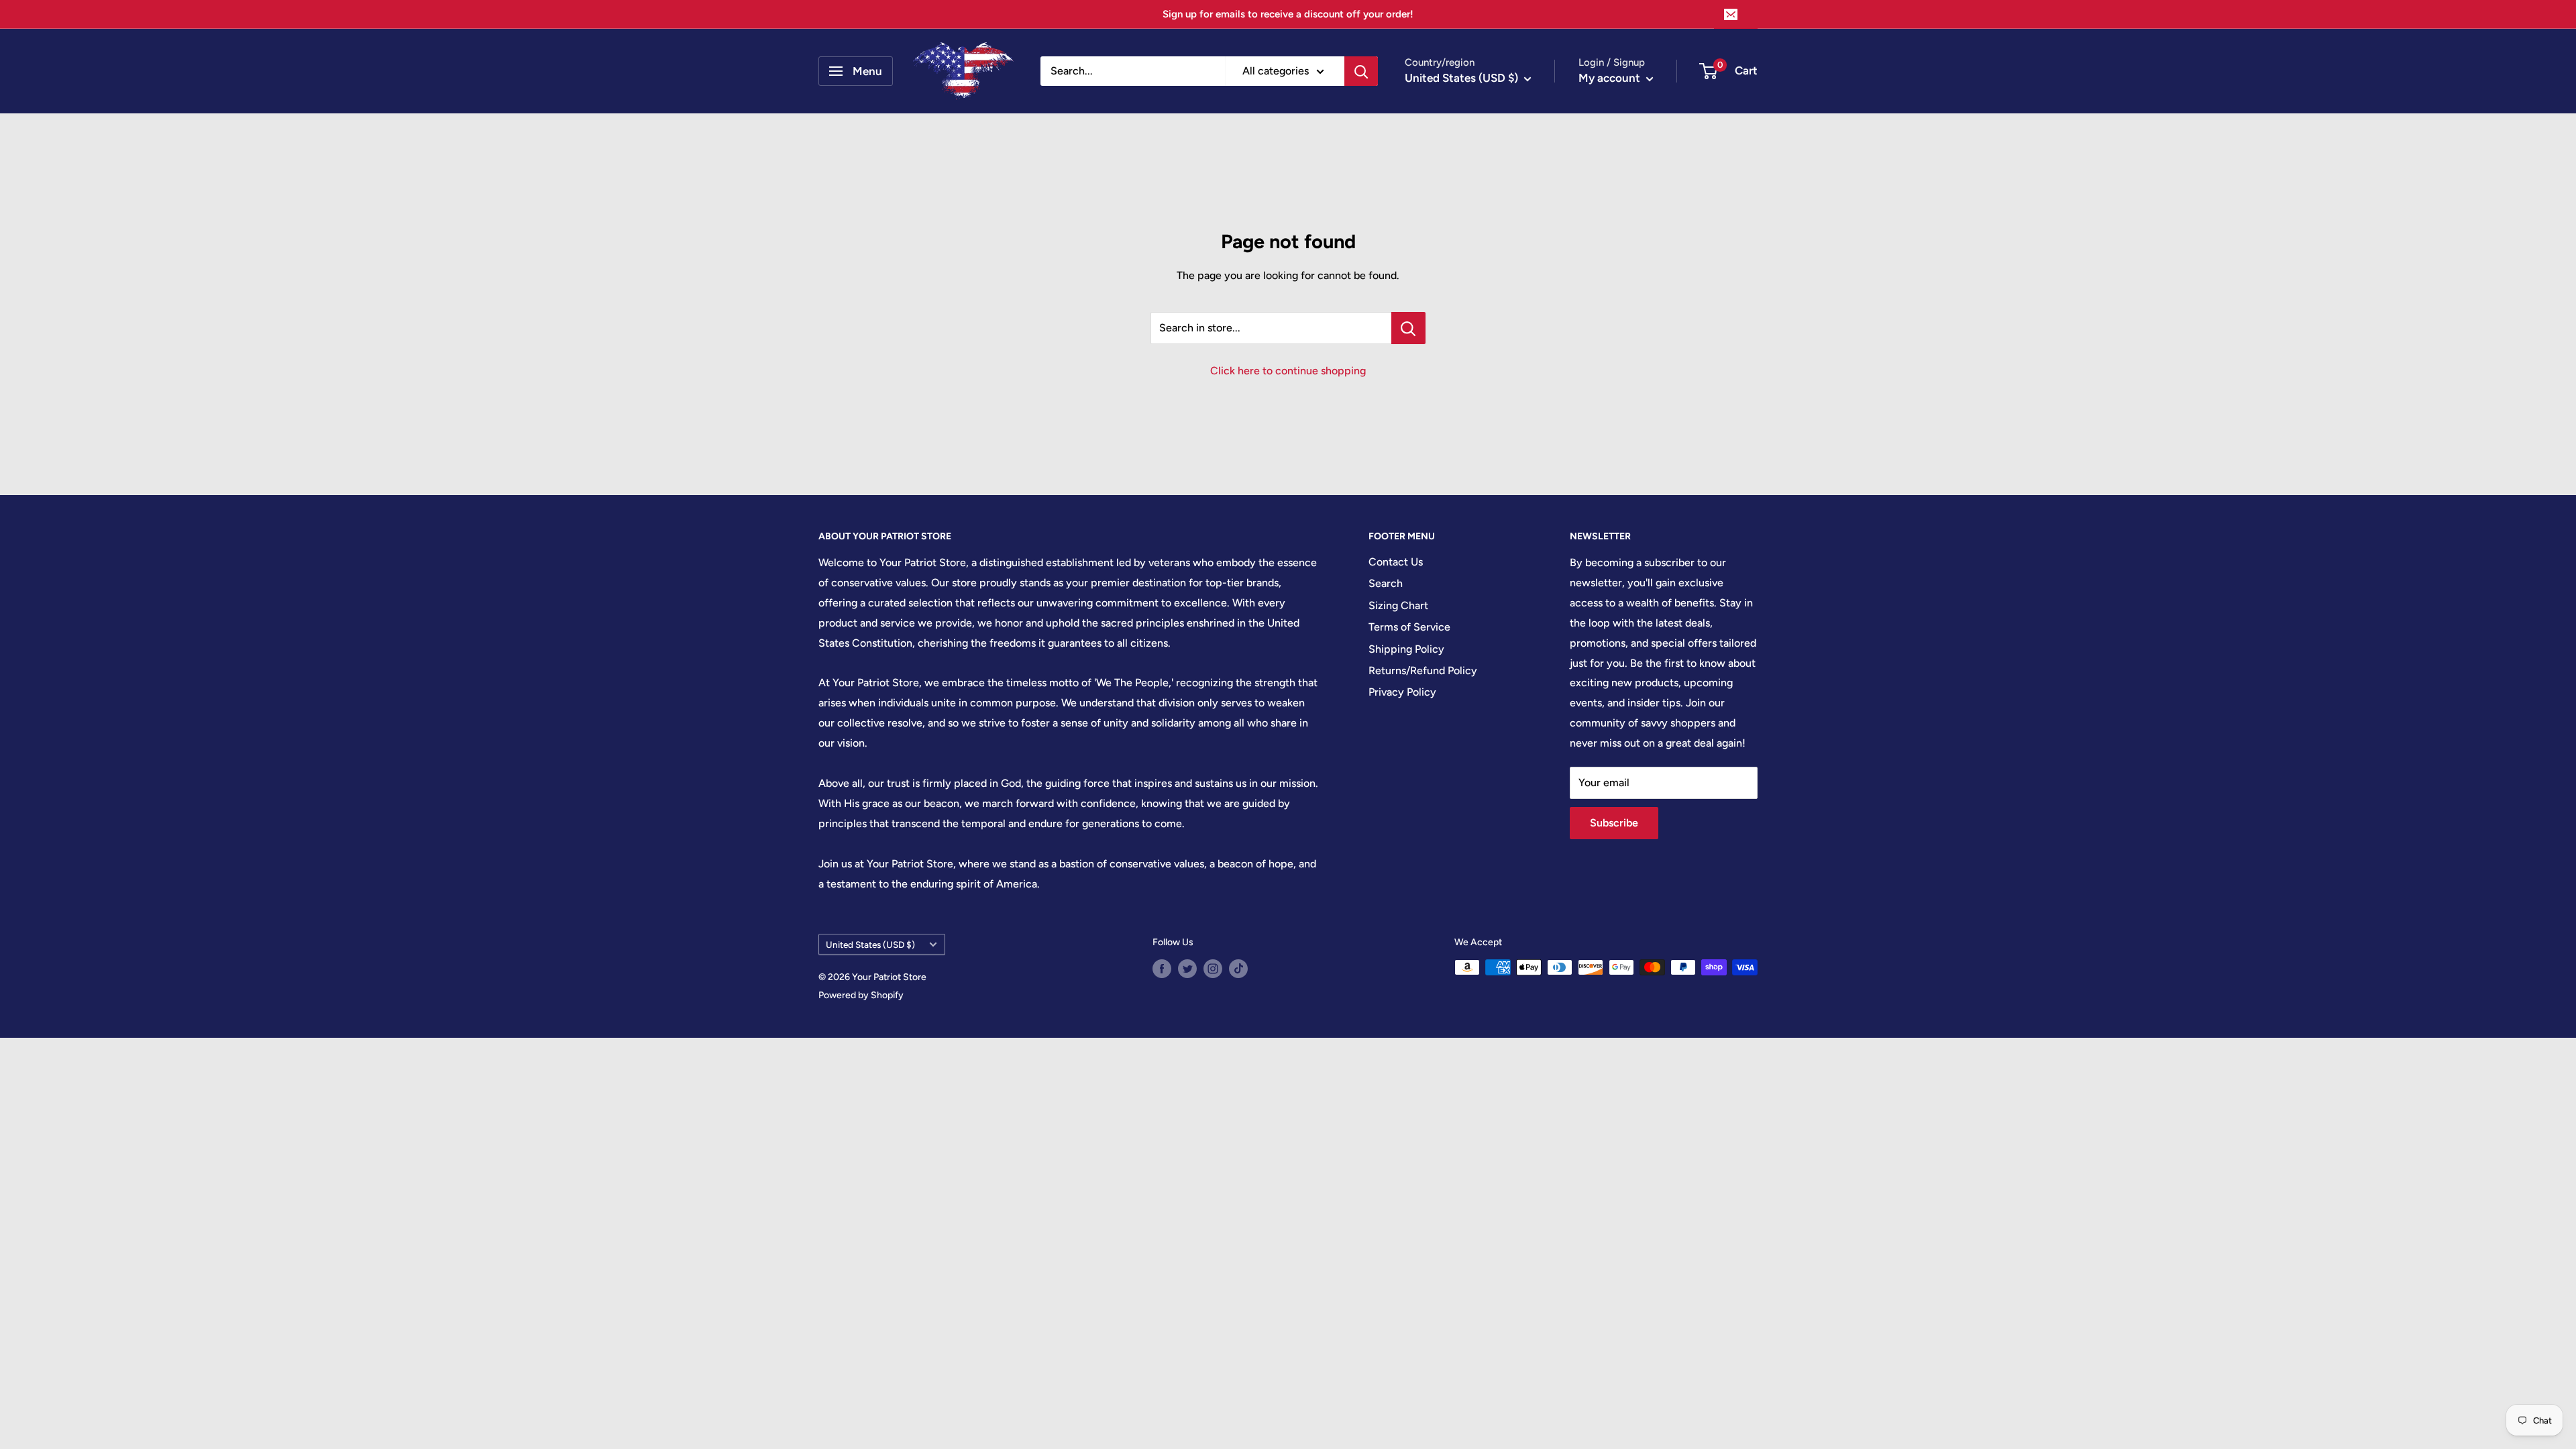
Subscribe (1614, 823)
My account (1611, 78)
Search (1386, 583)
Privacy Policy (1402, 692)
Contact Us (1396, 562)
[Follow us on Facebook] (1162, 969)
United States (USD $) (870, 945)
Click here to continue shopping (1288, 371)
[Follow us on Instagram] (1213, 969)
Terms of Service (1409, 627)
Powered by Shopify (861, 995)
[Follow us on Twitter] (1187, 969)
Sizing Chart (1398, 605)
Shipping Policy (1406, 649)
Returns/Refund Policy (1423, 670)
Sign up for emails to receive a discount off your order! (1288, 14)
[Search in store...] (1408, 328)
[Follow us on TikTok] (1238, 969)
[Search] (1361, 71)
